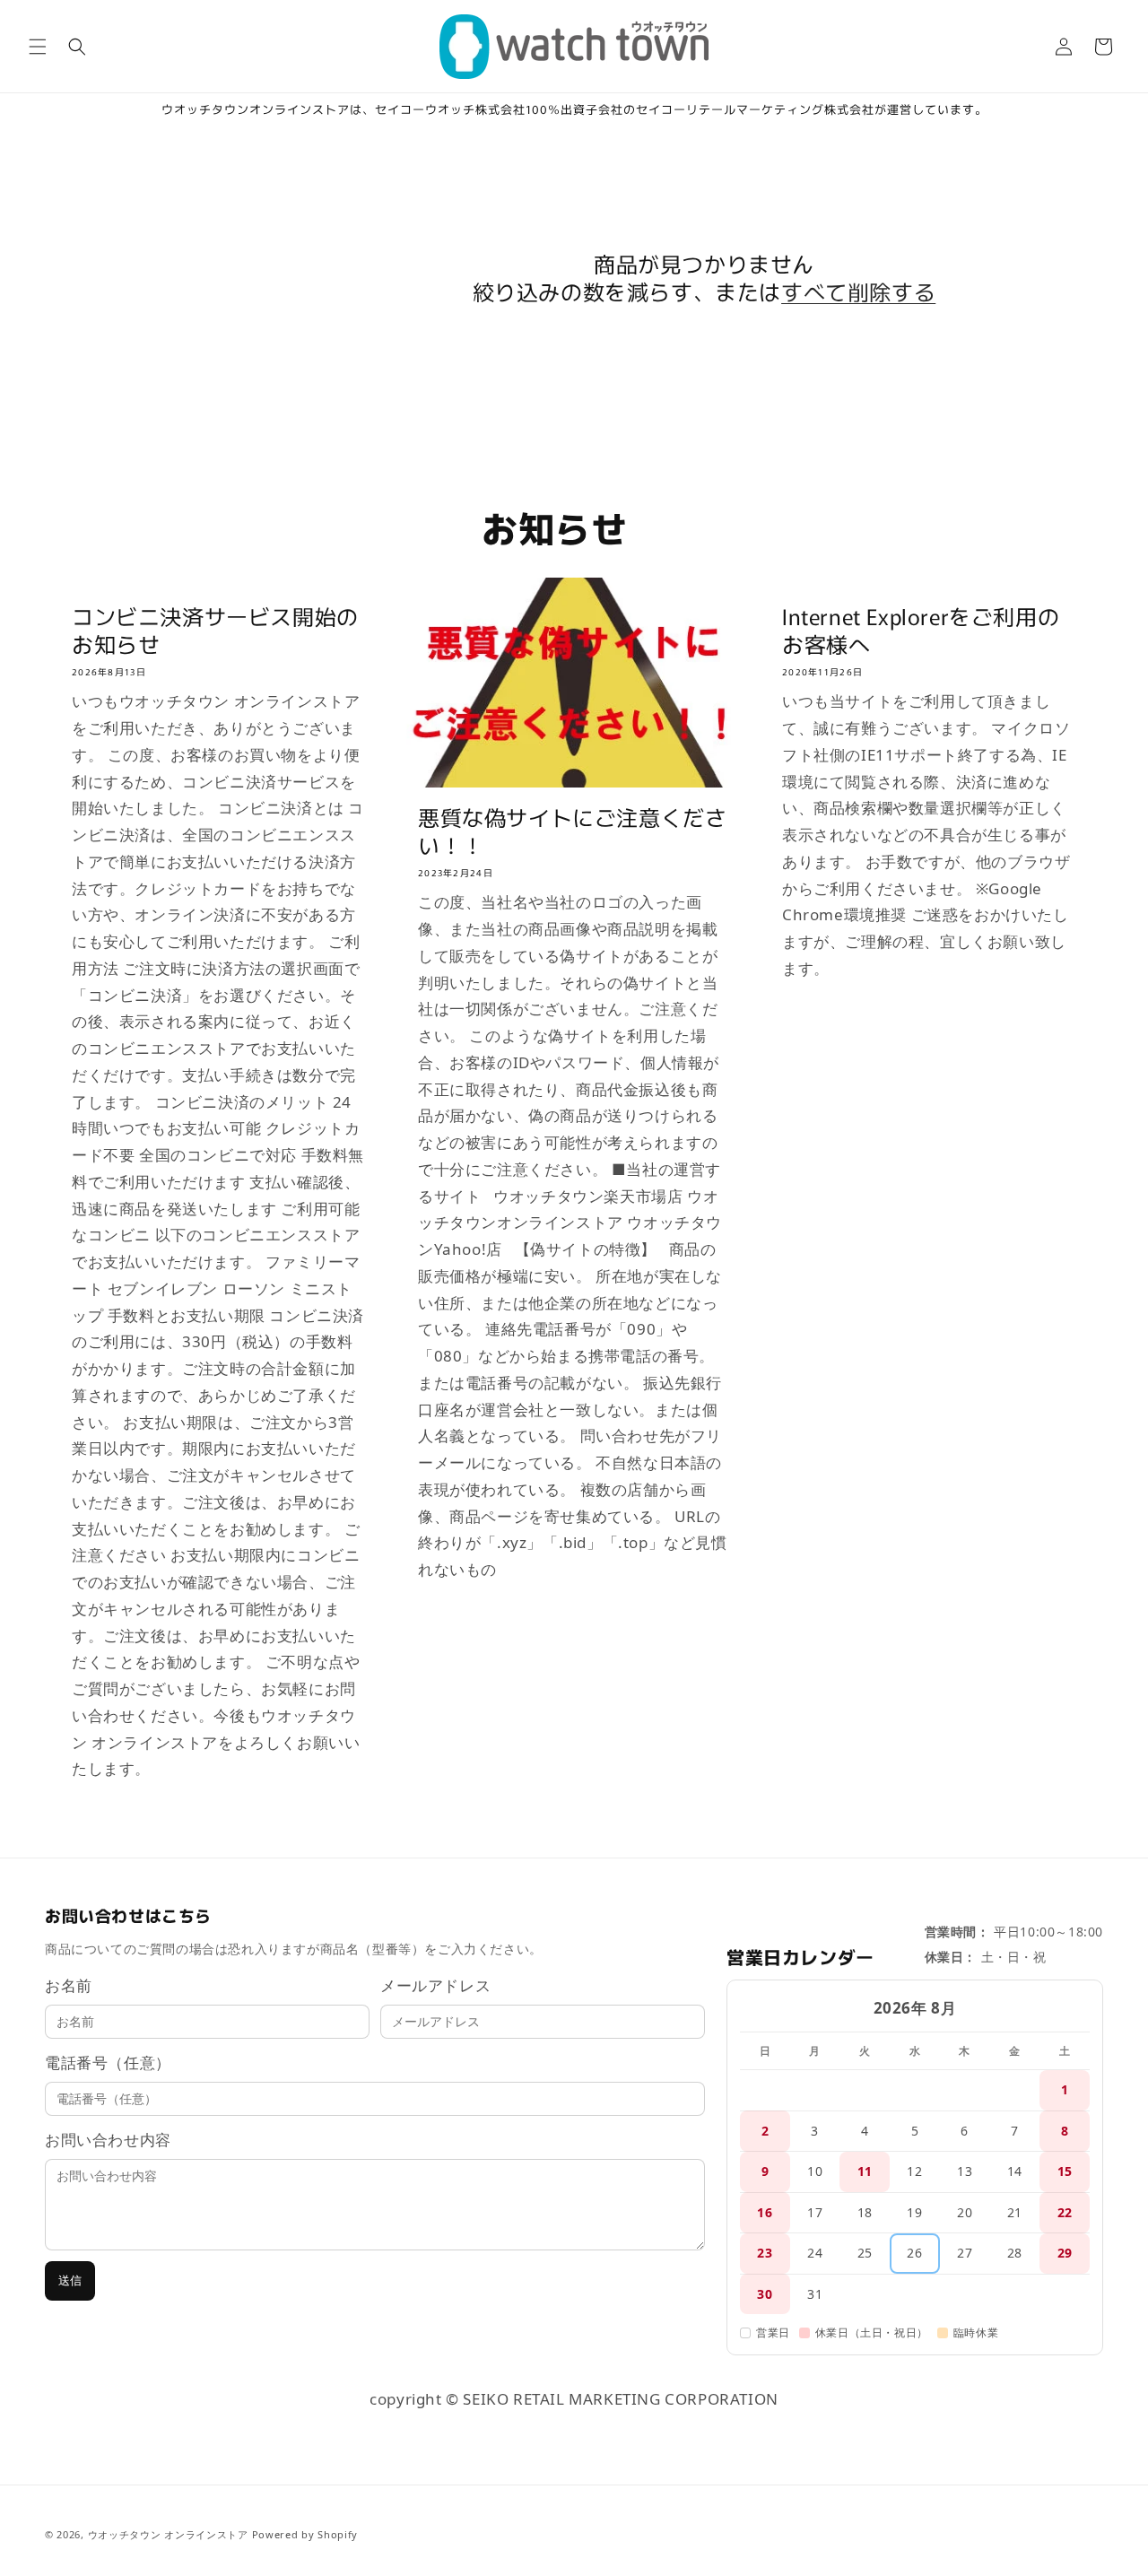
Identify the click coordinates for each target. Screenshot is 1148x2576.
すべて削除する (858, 291)
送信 (70, 2280)
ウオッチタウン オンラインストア (168, 2534)
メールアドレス (435, 1985)
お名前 (69, 1985)
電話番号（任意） (108, 2063)
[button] (38, 47)
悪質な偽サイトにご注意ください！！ (572, 831)
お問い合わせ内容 (108, 2140)
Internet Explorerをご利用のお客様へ (921, 630)
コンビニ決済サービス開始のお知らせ (215, 630)
